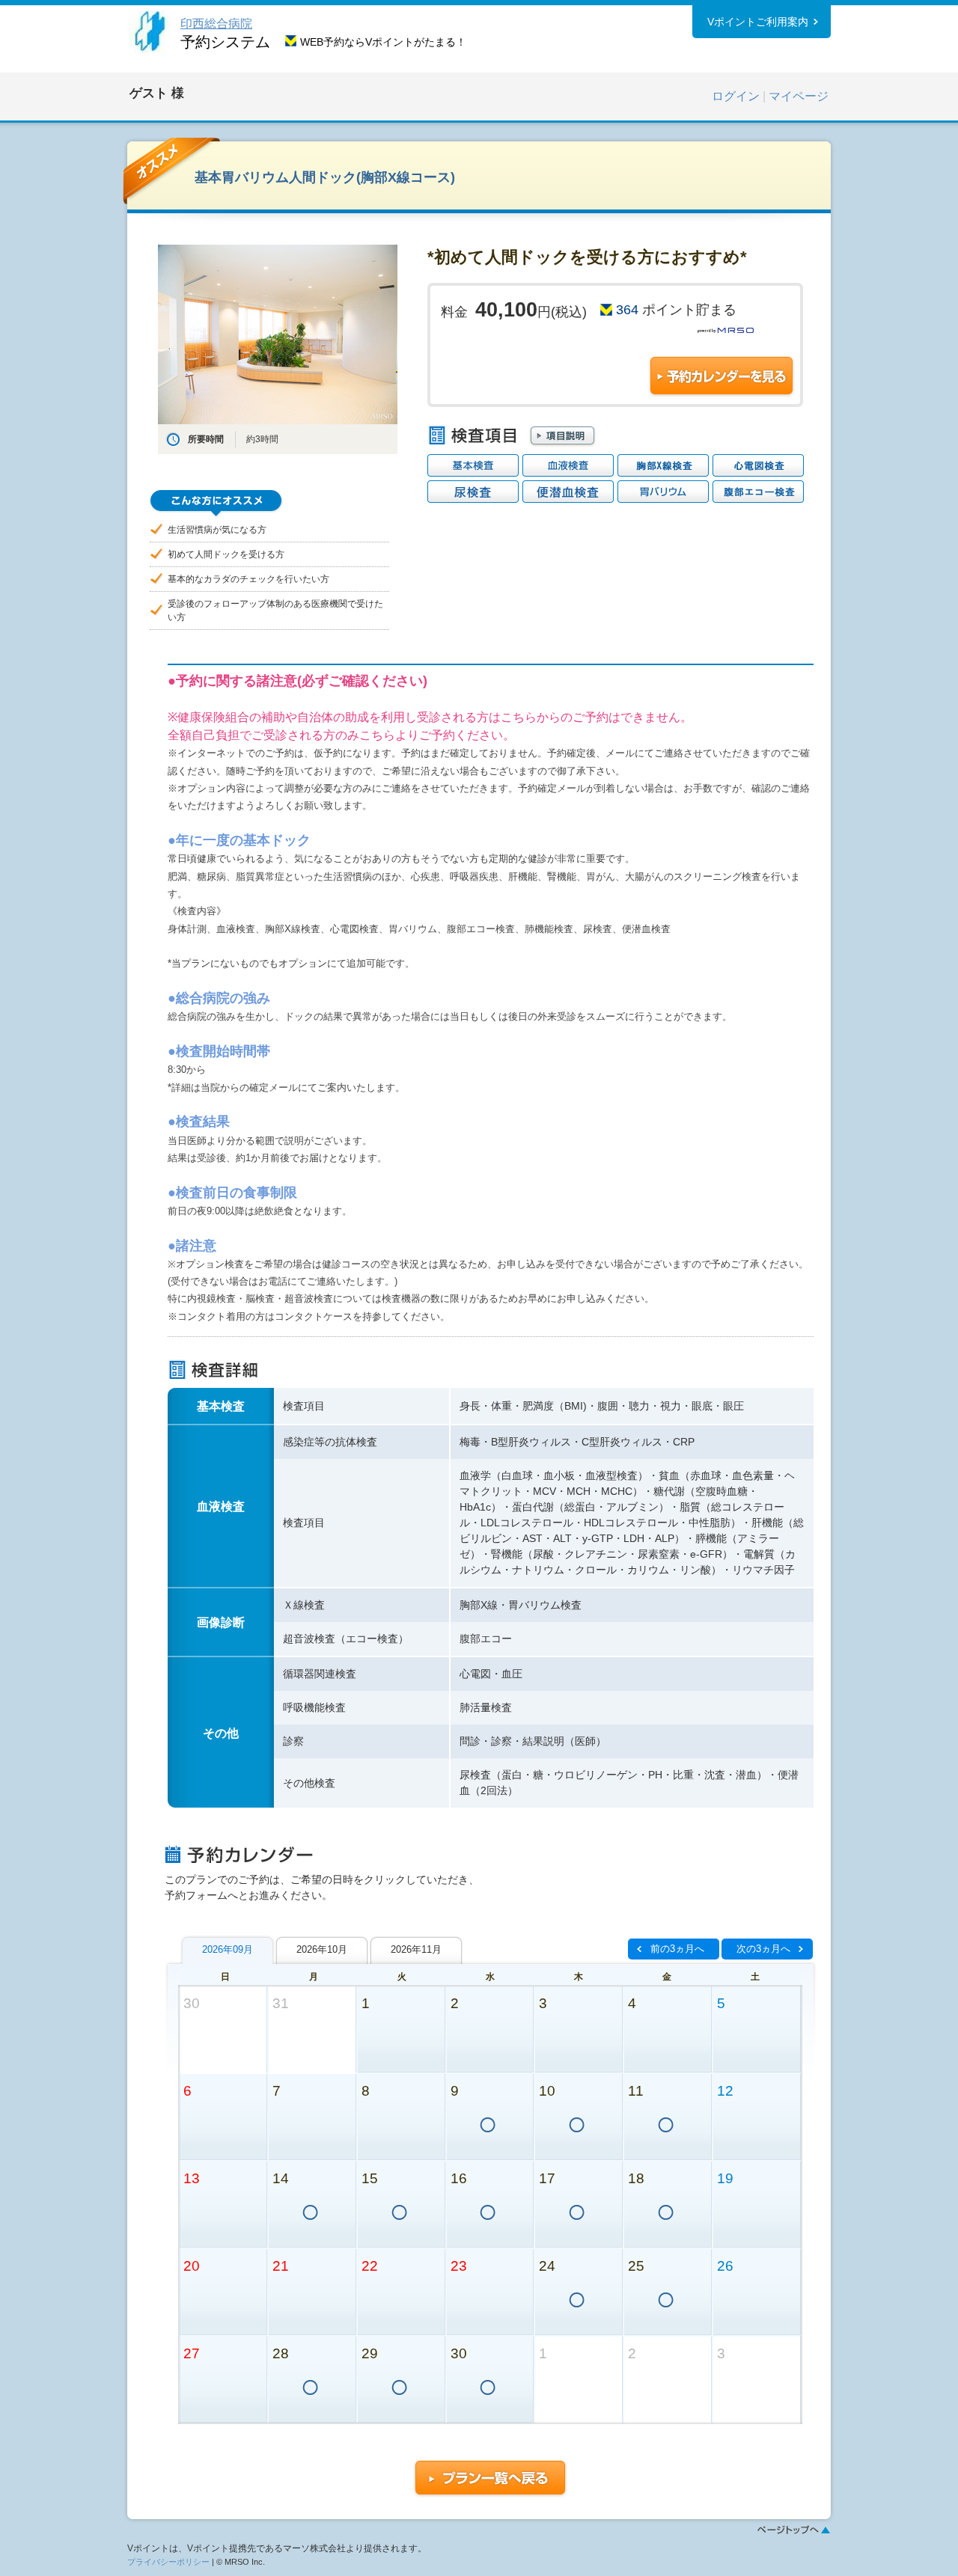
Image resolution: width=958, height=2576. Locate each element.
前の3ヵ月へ (677, 1949)
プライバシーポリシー (168, 2562)
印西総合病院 (216, 24)
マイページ (799, 96)
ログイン (736, 96)
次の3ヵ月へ (763, 1949)
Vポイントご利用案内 (758, 22)
